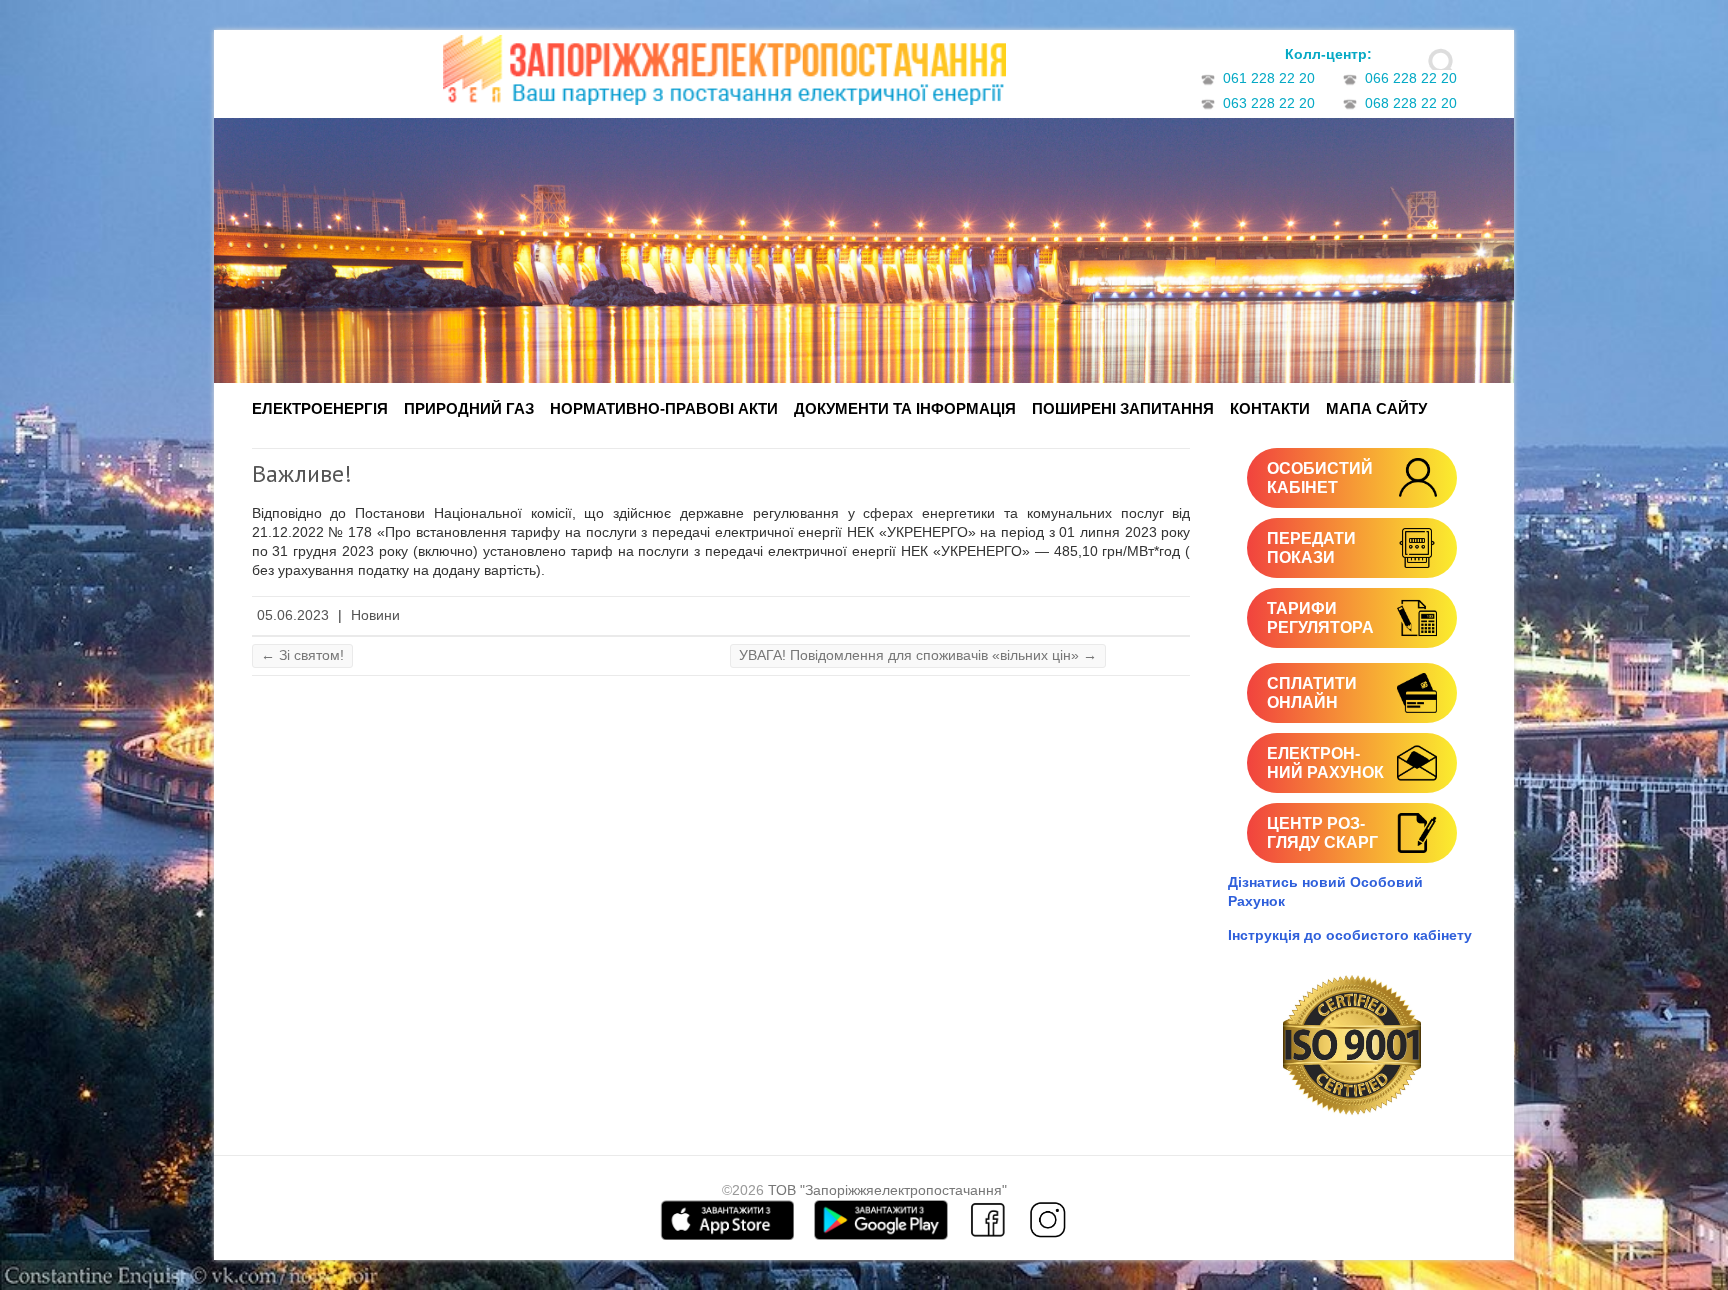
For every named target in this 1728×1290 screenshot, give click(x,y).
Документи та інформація (905, 408)
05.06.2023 (293, 615)
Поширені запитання (1123, 408)
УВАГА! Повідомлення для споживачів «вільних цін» (918, 655)
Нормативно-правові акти (664, 408)
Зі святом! (302, 655)
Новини (375, 615)
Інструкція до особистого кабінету (1350, 935)
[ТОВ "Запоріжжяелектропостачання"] (724, 76)
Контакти (1270, 408)
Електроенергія (320, 408)
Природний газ (469, 408)
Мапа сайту (1376, 408)
